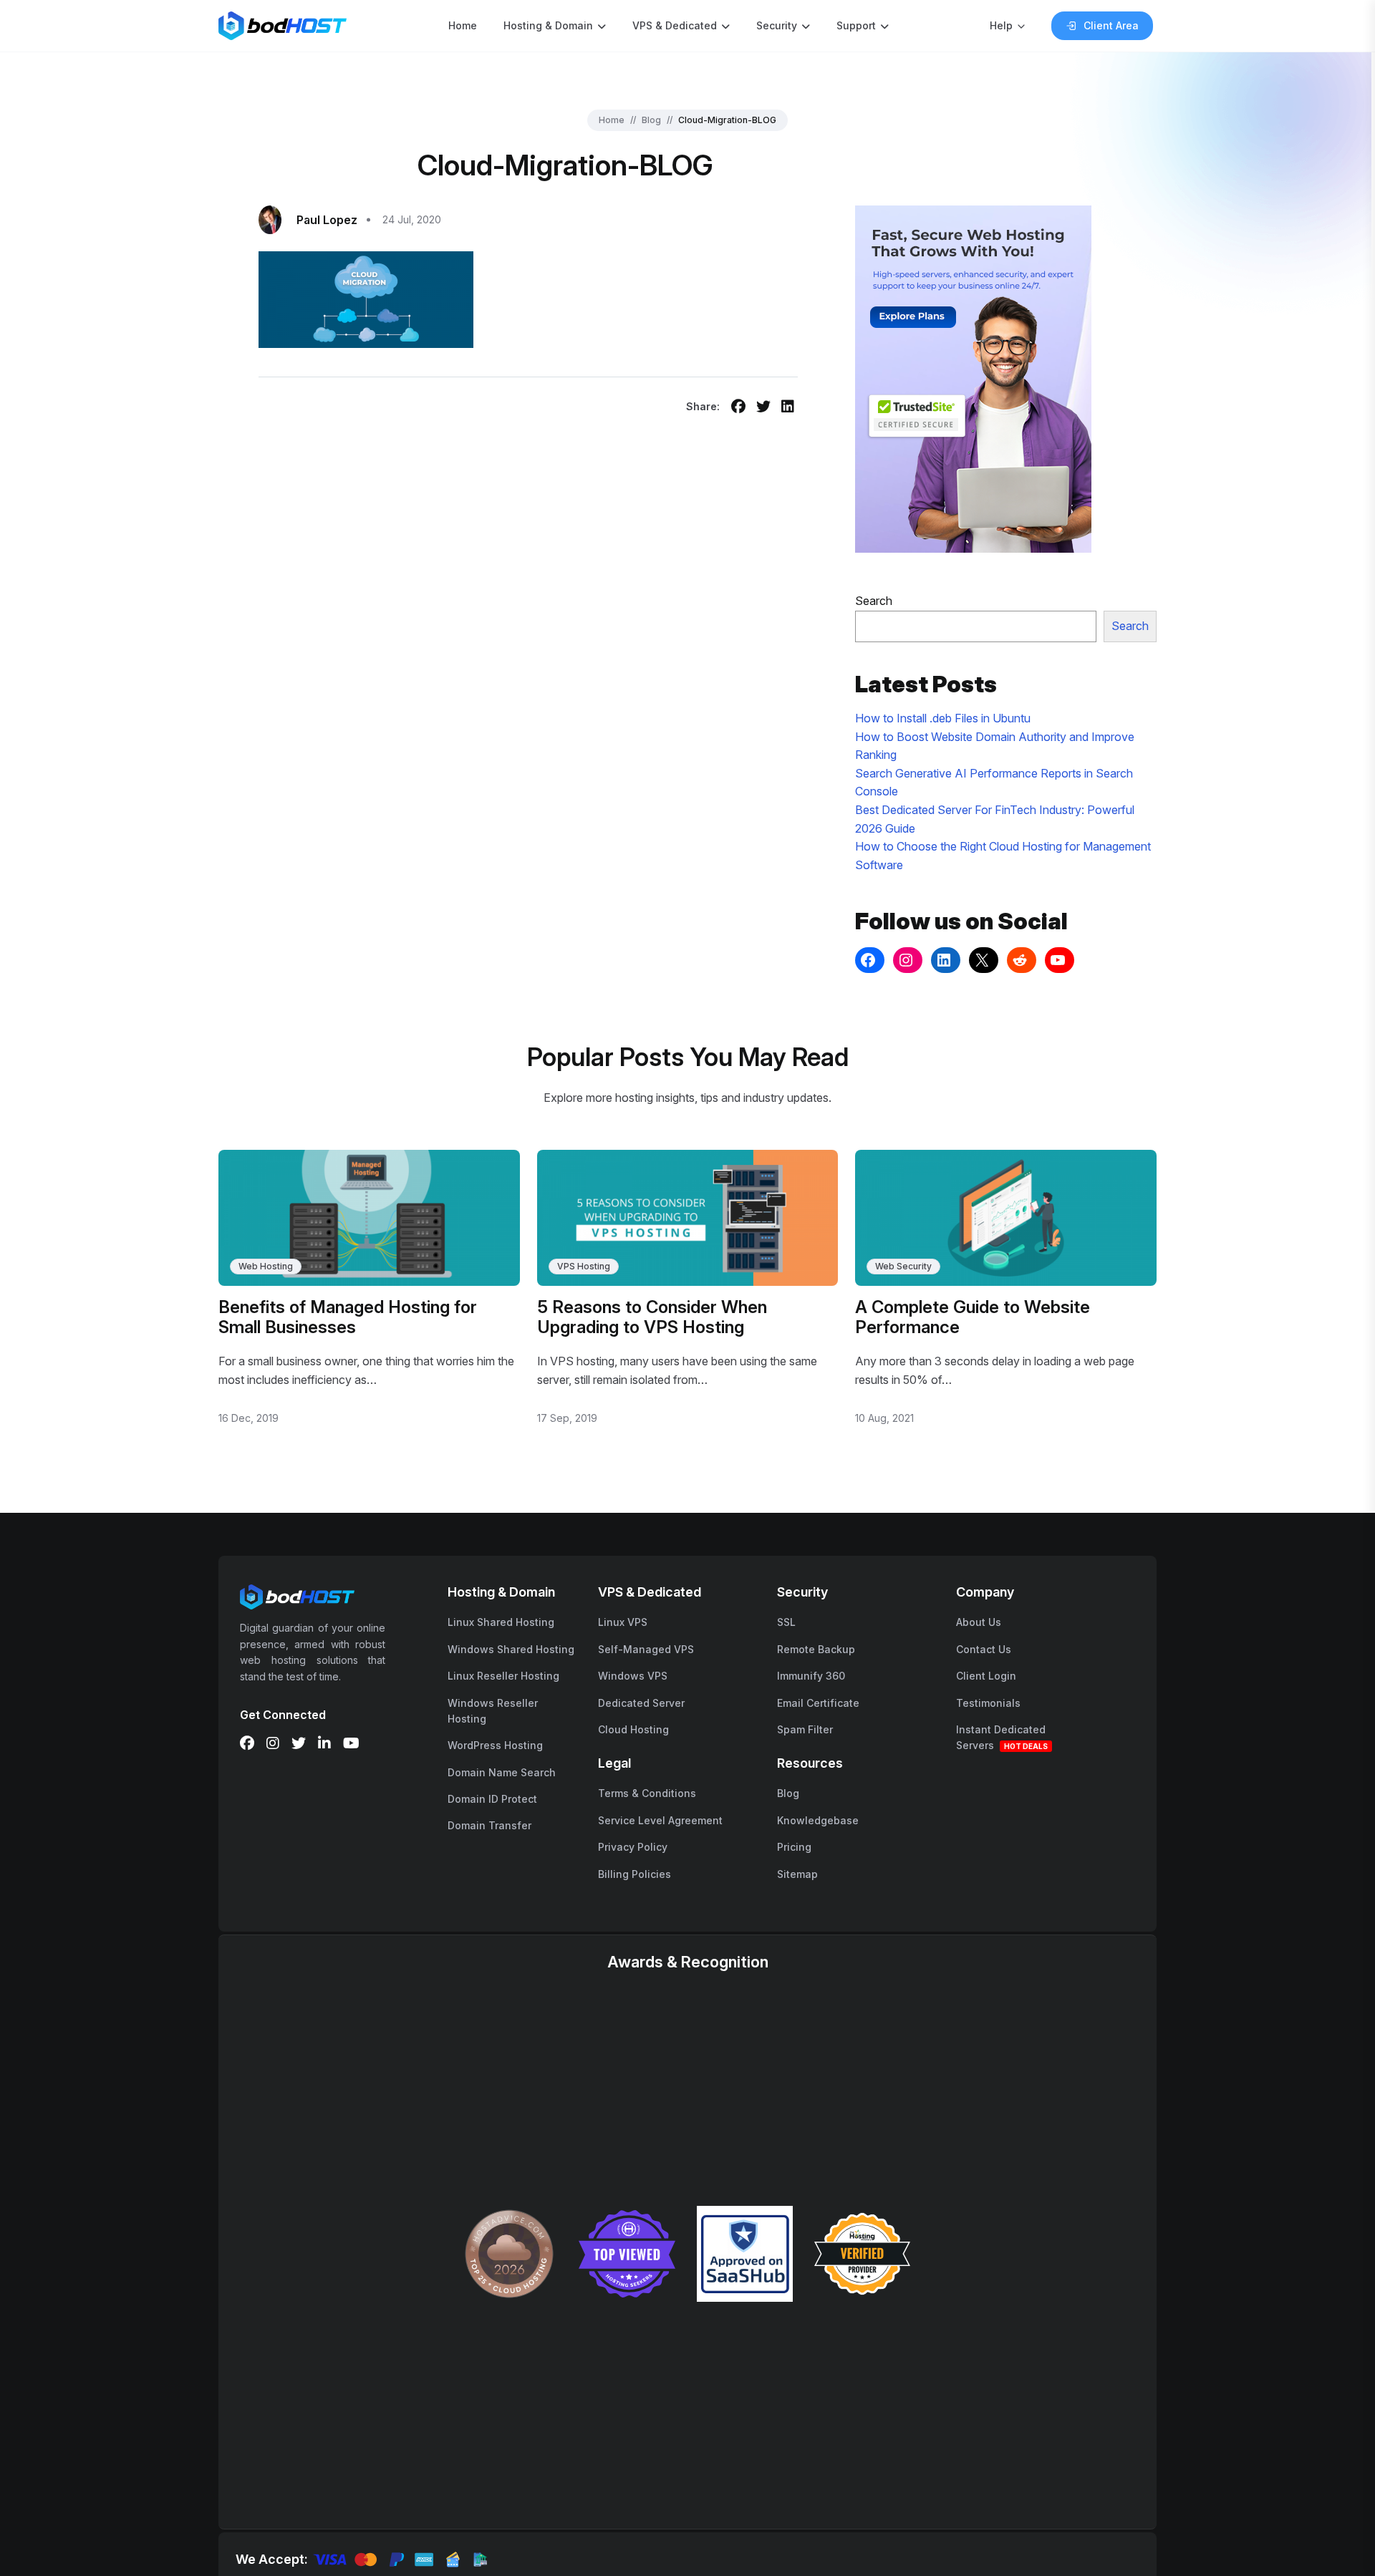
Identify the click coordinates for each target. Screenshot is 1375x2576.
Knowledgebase (818, 1820)
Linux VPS (623, 1622)
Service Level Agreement (660, 1820)
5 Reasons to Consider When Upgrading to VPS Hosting (652, 1317)
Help (1001, 25)
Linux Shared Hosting (501, 1622)
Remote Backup (816, 1649)
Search (874, 601)
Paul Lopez (327, 220)
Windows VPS (633, 1676)
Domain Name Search (502, 1772)
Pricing (794, 1847)
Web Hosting (266, 1266)
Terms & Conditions (647, 1793)
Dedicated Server (641, 1703)
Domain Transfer (489, 1825)
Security (777, 25)
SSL (786, 1622)
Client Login (986, 1676)
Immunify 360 (811, 1676)
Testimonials (988, 1703)
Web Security (903, 1266)
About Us (979, 1622)
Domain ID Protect (492, 1799)
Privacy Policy (633, 1847)
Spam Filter (805, 1729)
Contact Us (984, 1649)
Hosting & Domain (548, 25)
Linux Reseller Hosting (503, 1676)
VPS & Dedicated (675, 25)
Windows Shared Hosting (511, 1649)
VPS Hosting (584, 1266)
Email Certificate (818, 1703)
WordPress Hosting (495, 1745)
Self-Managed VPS (646, 1649)
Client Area (1111, 25)
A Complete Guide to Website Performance (973, 1317)
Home (463, 25)
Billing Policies (635, 1874)
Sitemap (797, 1874)
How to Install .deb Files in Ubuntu (943, 718)
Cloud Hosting (633, 1729)
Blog (651, 120)
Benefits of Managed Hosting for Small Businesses (348, 1317)
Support (856, 25)
